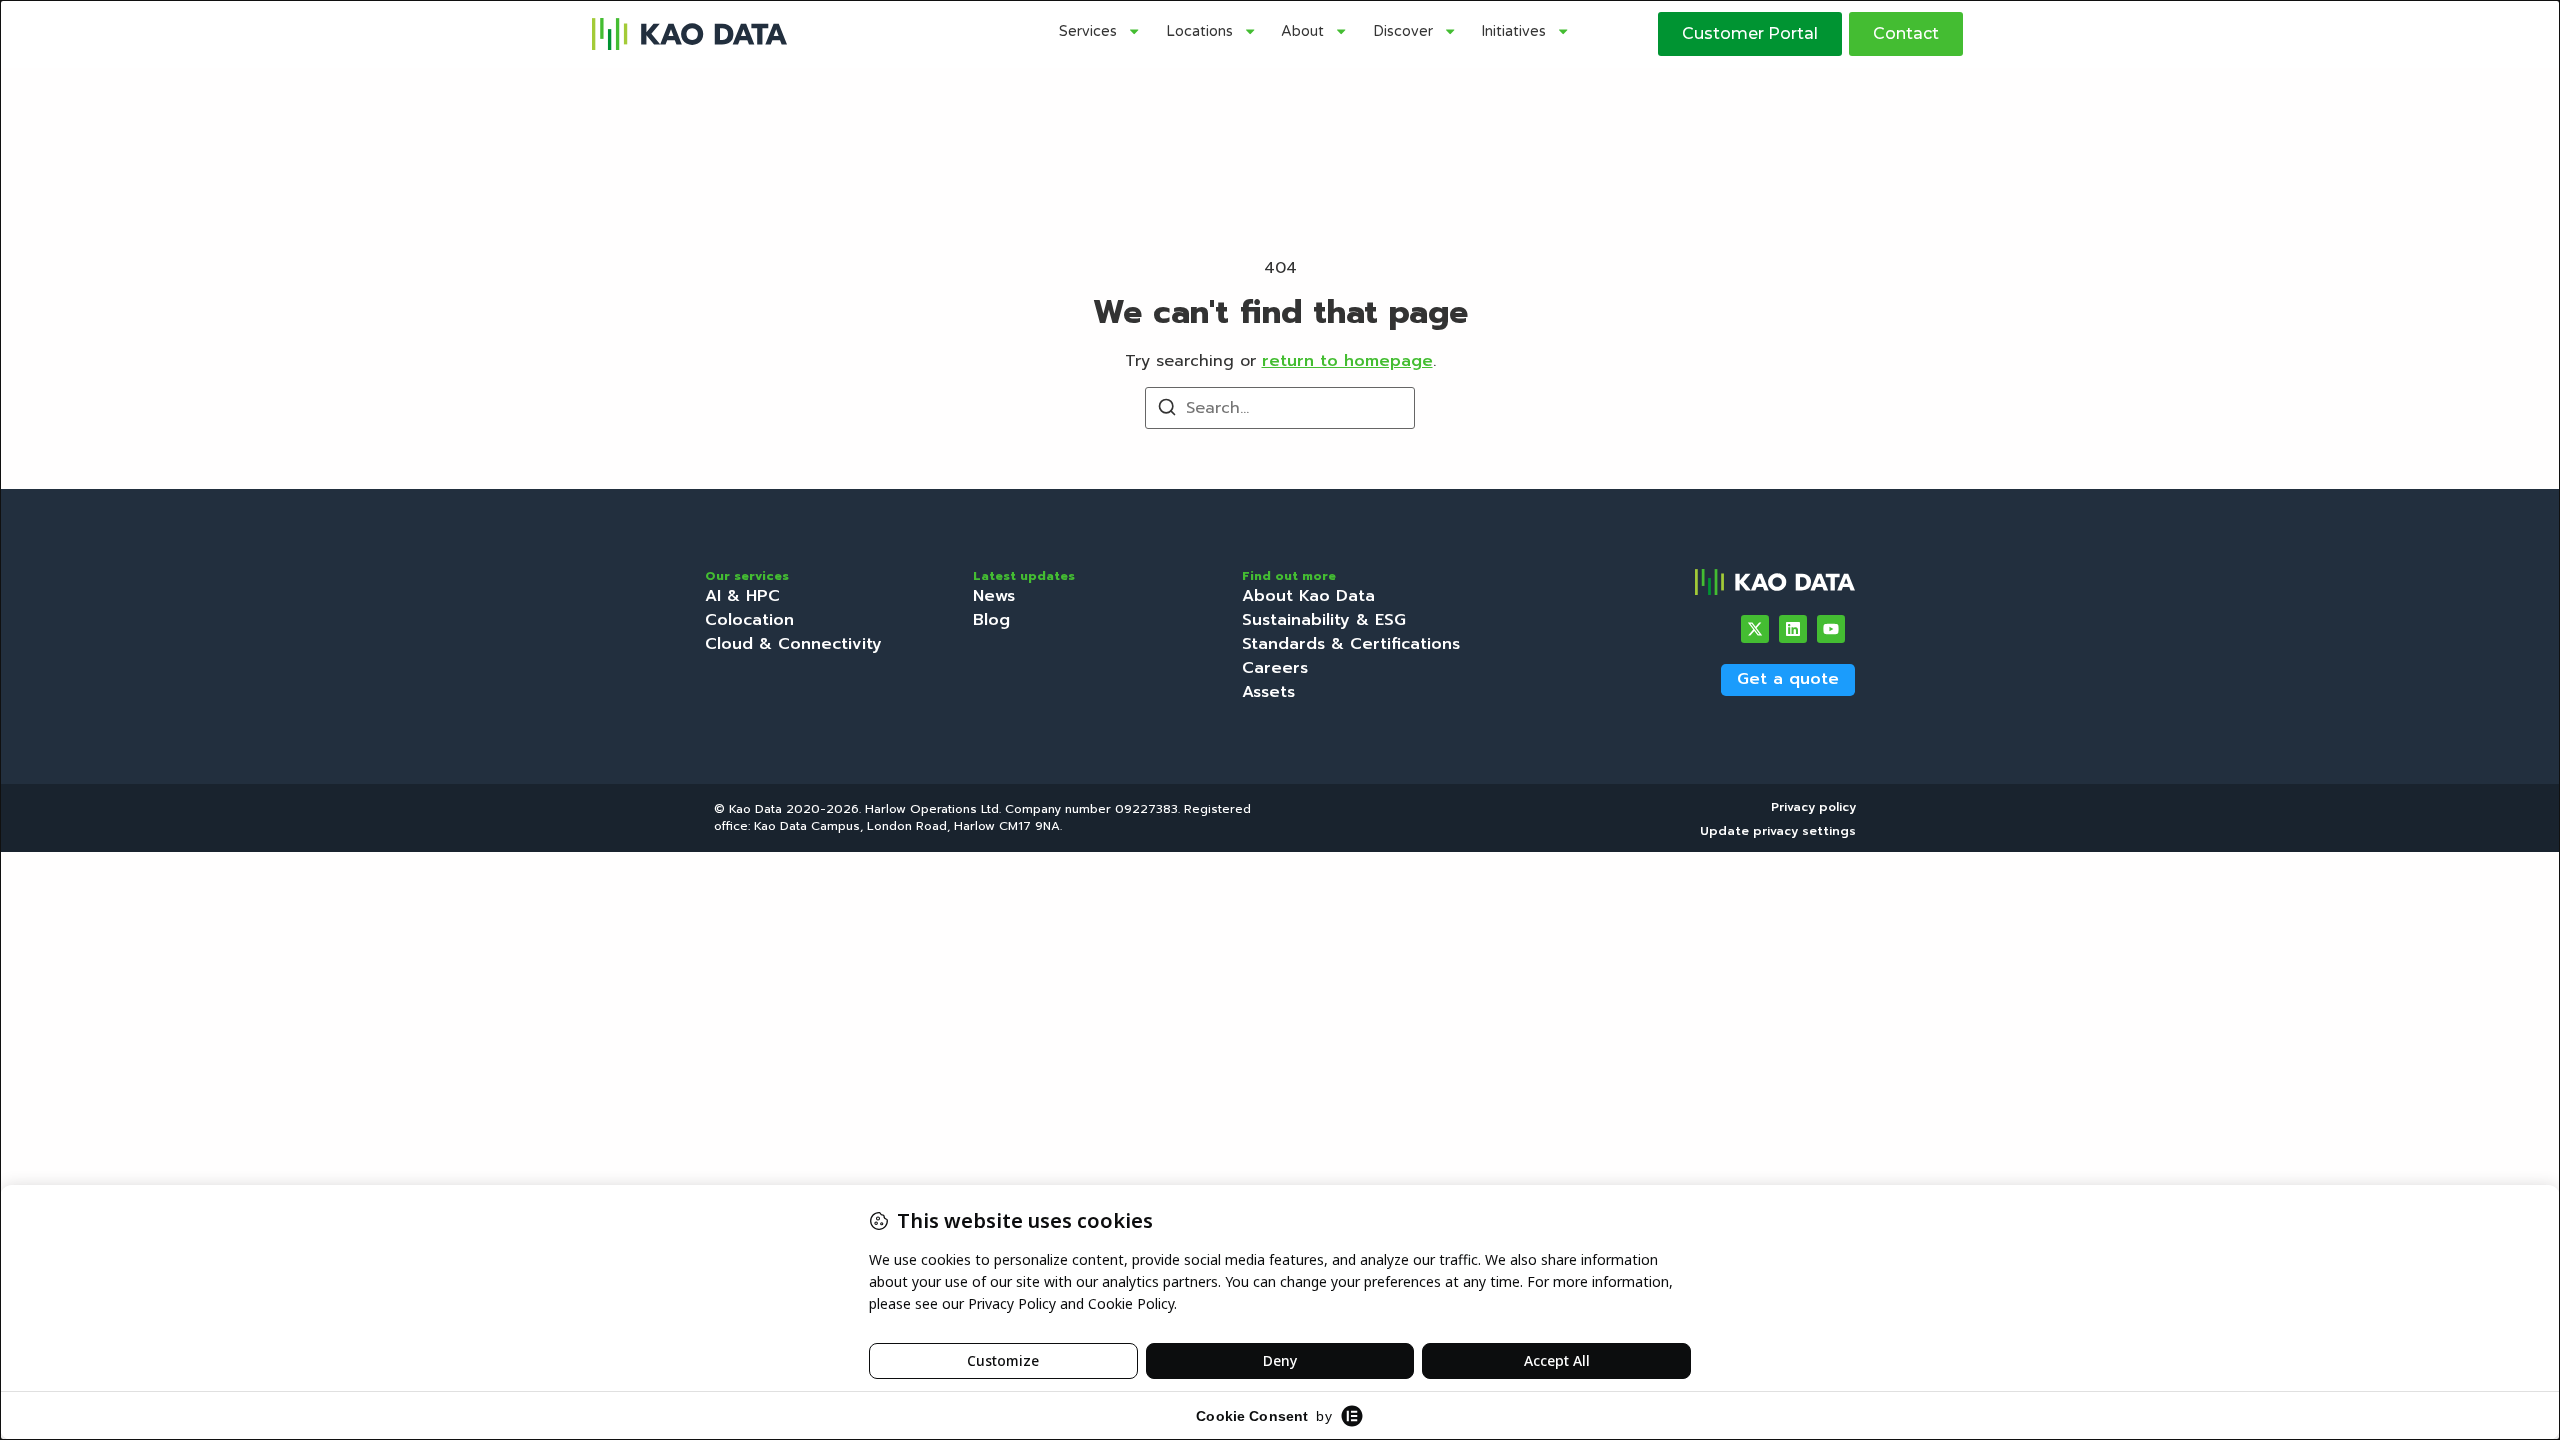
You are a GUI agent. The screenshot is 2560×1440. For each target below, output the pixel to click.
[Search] (1167, 410)
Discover (1403, 31)
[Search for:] (1280, 408)
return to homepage (1347, 361)
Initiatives (1513, 31)
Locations (1199, 31)
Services (1088, 31)
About (1302, 31)
